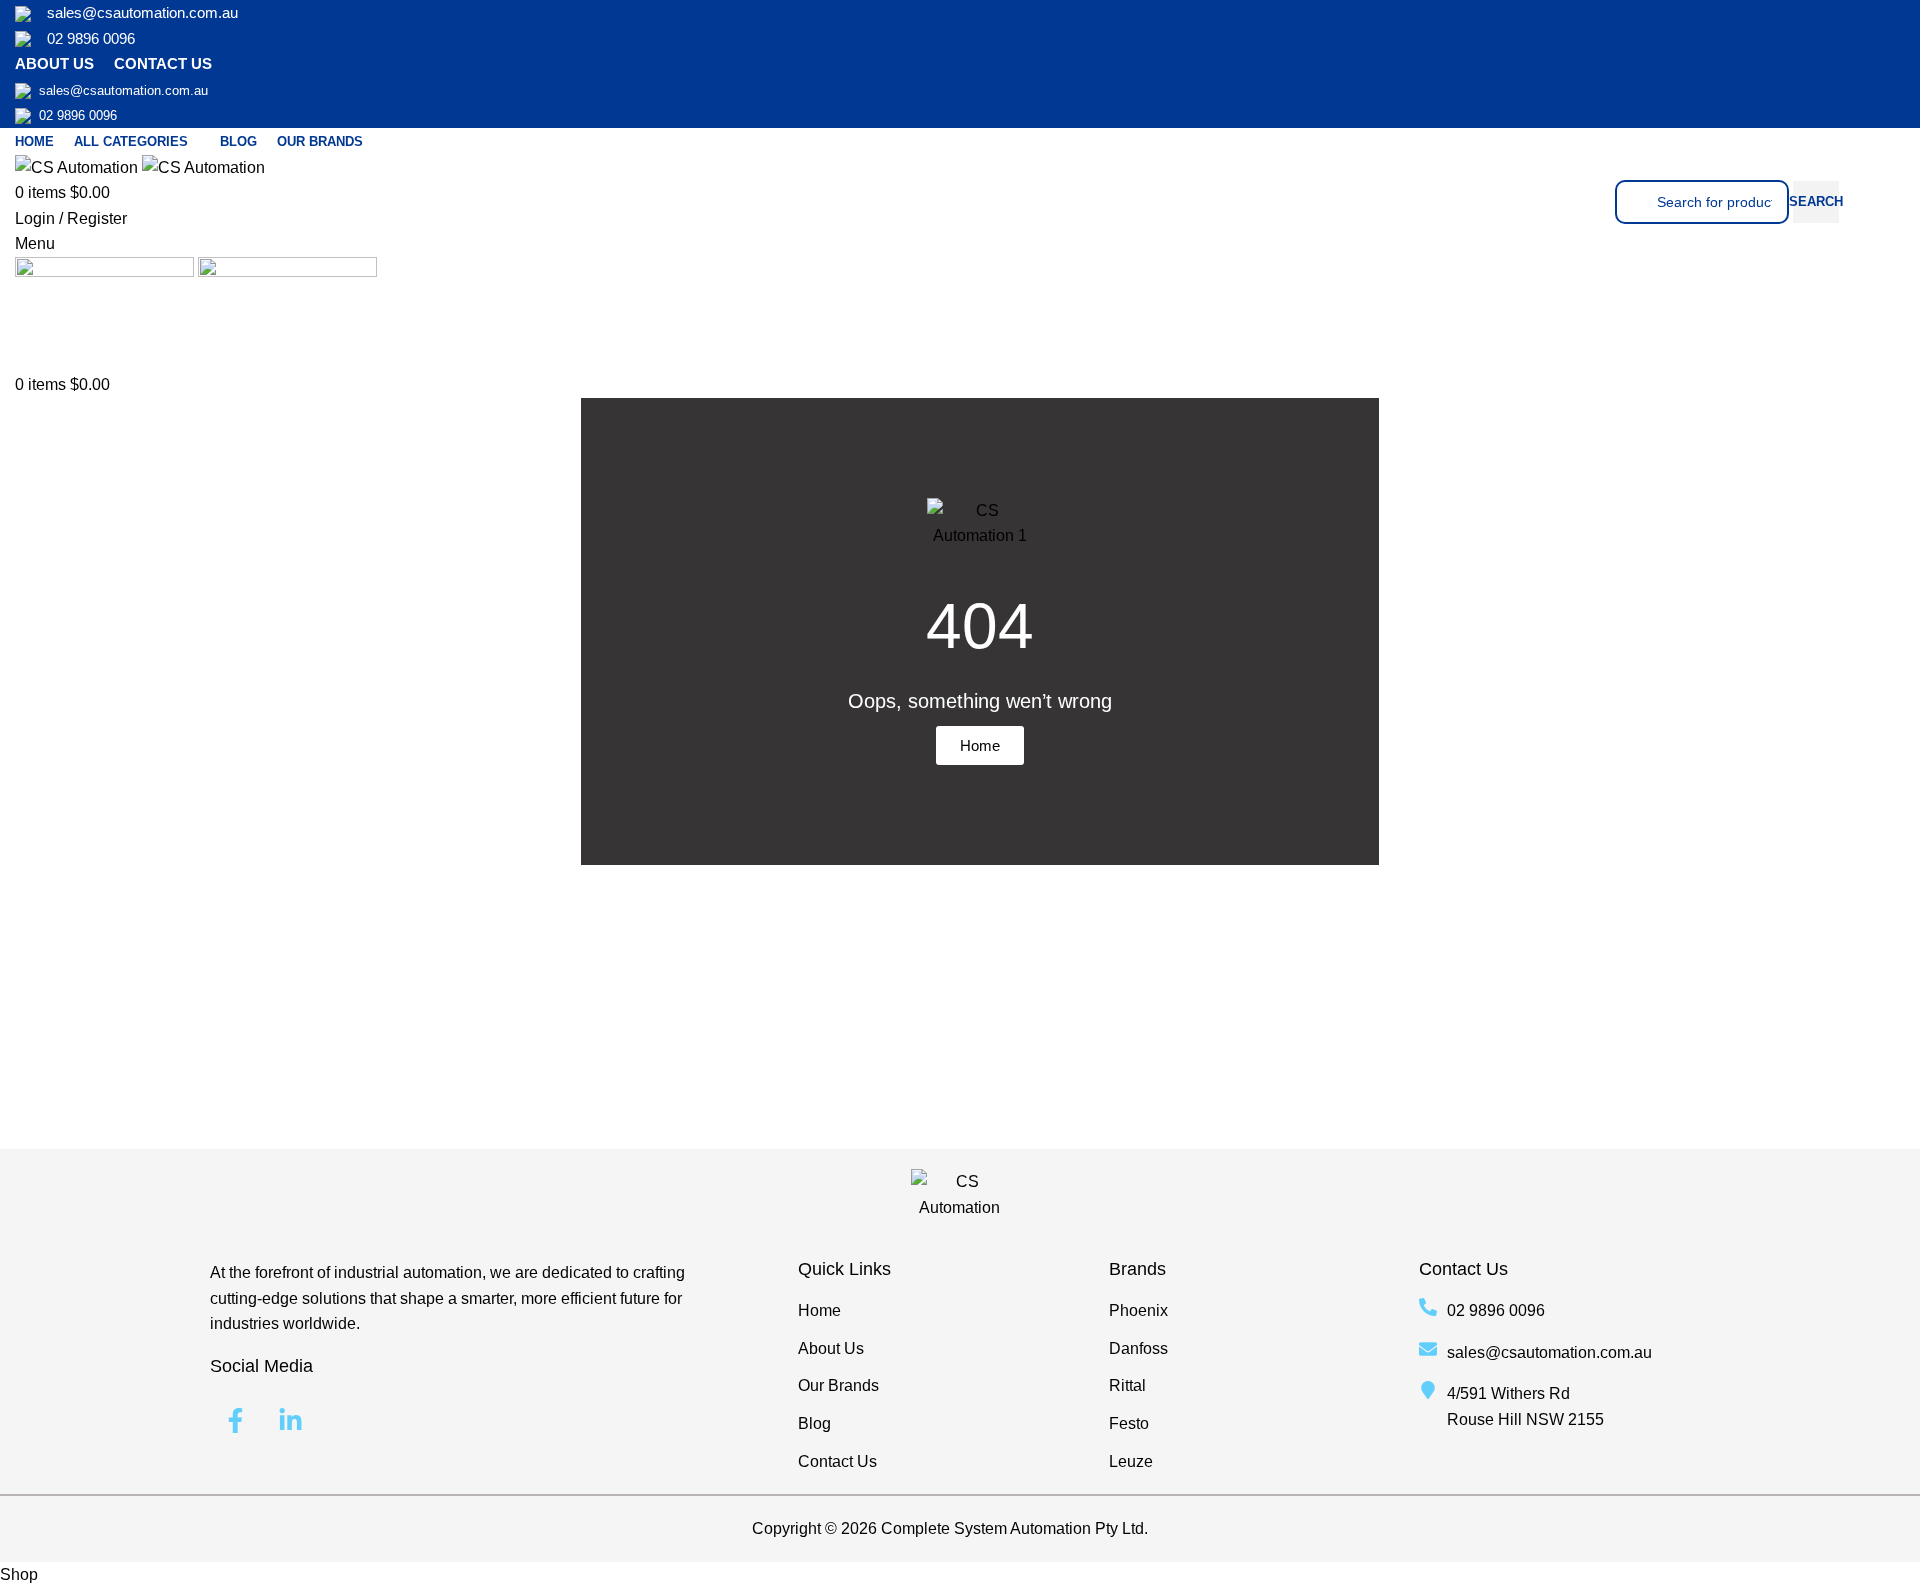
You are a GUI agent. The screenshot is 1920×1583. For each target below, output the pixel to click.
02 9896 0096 (91, 38)
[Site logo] (78, 166)
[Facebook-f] (235, 1420)
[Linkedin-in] (290, 1420)
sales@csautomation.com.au (142, 12)
